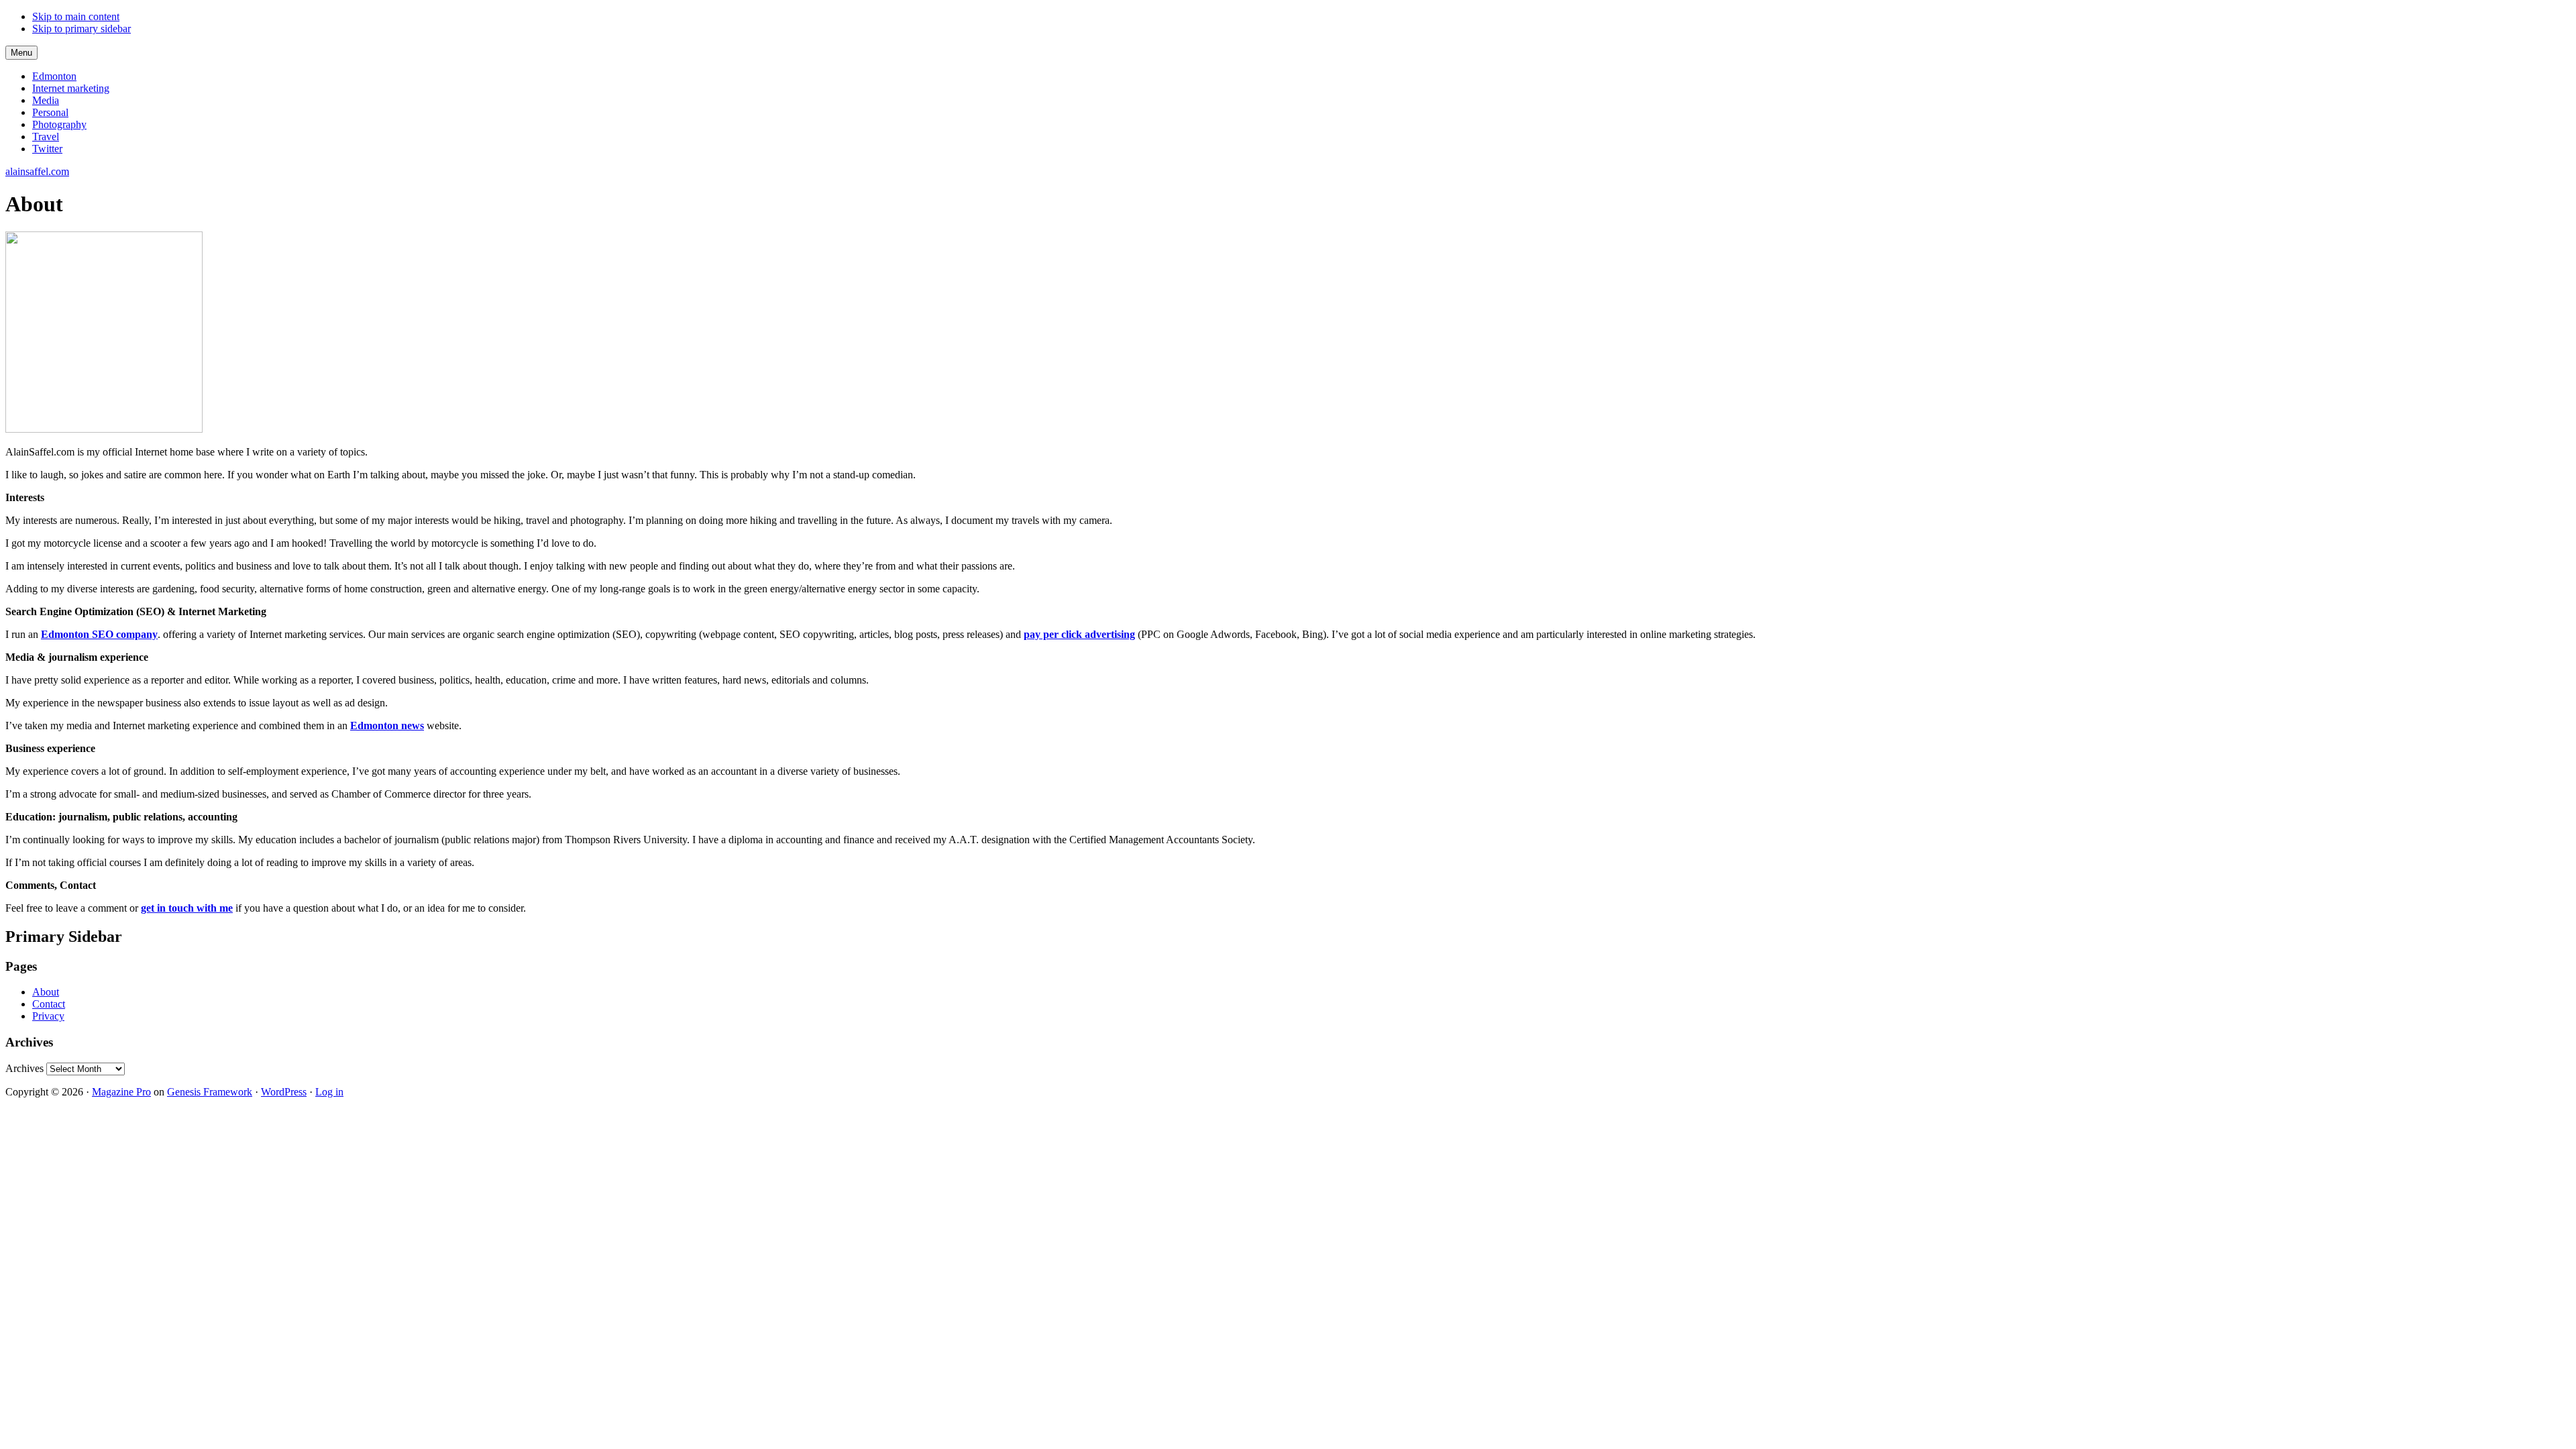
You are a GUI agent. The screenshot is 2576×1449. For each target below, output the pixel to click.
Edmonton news (387, 726)
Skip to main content (76, 16)
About (46, 992)
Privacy (48, 1016)
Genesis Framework (210, 1092)
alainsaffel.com (37, 171)
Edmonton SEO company (99, 634)
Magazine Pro (121, 1092)
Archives (24, 1068)
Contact (49, 1004)
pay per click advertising (1079, 634)
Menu (21, 53)
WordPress (284, 1092)
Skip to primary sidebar (82, 29)
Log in (329, 1092)
